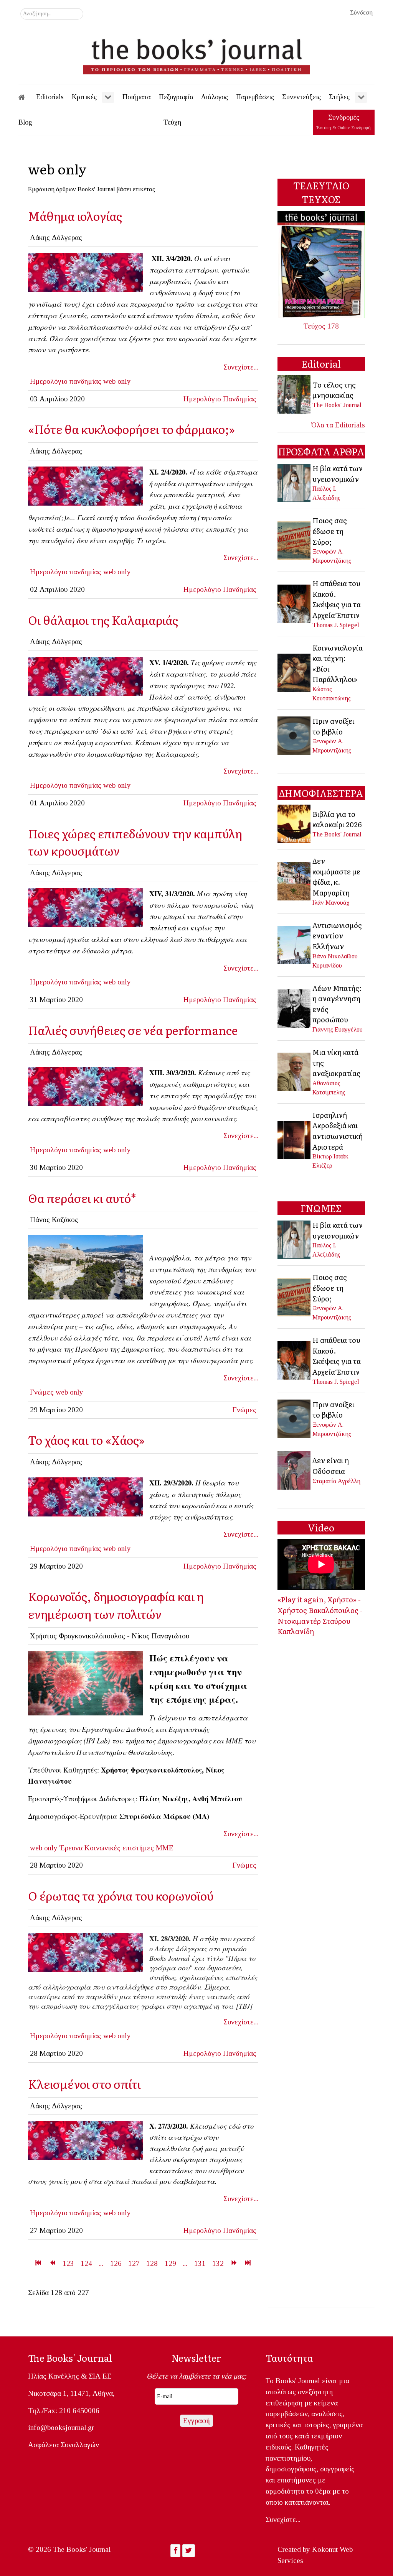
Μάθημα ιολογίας (75, 216)
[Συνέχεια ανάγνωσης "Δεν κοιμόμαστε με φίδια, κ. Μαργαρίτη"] (295, 881)
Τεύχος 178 (321, 326)
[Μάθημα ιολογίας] (86, 272)
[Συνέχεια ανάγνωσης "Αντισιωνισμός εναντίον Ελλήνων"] (295, 944)
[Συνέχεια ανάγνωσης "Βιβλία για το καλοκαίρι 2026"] (295, 823)
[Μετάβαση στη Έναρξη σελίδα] (38, 2263)
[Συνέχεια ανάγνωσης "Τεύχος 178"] (321, 264)
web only (117, 381)
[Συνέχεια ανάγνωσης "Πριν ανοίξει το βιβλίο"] (295, 735)
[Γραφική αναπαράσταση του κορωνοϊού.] (86, 1683)
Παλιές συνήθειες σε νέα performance (133, 1030)
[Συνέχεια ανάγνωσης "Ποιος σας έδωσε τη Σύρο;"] (295, 540)
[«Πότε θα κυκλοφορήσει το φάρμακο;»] (86, 485)
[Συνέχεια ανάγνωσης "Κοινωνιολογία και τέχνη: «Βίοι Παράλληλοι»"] (295, 672)
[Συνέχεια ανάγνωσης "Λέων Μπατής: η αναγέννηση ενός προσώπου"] (295, 1008)
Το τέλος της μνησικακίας (334, 390)
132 (218, 2263)
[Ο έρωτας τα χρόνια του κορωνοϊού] (86, 1952)
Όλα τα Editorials (338, 425)
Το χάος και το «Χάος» (86, 1440)
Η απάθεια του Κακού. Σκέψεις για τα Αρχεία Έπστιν (337, 599)
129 (170, 2263)
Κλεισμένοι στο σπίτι (84, 2084)
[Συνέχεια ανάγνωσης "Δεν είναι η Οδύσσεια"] (295, 1470)
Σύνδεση (361, 12)
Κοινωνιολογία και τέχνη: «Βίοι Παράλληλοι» (338, 663)
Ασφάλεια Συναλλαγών (64, 2445)
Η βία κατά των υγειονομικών (338, 473)
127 (134, 2263)
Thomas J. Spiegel (336, 625)
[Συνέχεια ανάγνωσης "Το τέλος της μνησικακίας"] (295, 394)
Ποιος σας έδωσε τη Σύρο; (330, 531)
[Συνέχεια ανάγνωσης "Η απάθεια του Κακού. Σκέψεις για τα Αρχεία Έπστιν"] (295, 603)
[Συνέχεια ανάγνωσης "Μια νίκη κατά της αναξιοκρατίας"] (295, 1071)
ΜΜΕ (165, 1848)
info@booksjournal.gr (61, 2427)
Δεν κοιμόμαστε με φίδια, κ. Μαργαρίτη (336, 876)
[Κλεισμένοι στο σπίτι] (86, 2140)
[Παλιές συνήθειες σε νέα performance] (86, 1086)
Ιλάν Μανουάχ (331, 903)
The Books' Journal (337, 405)
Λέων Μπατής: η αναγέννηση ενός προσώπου (337, 1004)
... (101, 2263)
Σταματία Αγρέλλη (336, 1481)
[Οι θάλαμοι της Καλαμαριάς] (86, 676)
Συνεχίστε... (241, 367)
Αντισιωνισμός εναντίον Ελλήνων (337, 936)
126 (116, 2263)
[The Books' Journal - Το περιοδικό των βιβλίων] (196, 54)
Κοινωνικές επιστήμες (119, 1848)
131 (200, 2263)
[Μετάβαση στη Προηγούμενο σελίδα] (52, 2263)
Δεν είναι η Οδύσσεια (331, 1465)
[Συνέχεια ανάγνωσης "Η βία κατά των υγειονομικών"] (295, 482)
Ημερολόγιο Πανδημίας (220, 399)
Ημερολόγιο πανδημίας (66, 381)
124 (86, 2263)
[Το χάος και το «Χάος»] (86, 1496)
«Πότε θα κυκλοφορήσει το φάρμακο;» (131, 429)
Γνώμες (42, 1392)
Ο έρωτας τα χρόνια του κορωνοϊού (121, 1895)
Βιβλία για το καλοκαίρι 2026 (337, 819)
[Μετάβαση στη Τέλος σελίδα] (248, 2263)
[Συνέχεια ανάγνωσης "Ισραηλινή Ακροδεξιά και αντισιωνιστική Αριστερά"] (295, 1139)
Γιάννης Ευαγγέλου (338, 1029)
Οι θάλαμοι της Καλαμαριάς (103, 620)
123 (68, 2263)
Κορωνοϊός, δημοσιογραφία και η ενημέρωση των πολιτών (116, 1605)
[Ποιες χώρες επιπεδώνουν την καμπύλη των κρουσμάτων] (86, 907)
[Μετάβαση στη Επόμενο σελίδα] (234, 2263)
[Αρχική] (27, 97)
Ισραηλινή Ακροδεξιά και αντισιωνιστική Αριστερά (338, 1131)
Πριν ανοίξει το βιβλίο (333, 726)
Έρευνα (71, 1848)
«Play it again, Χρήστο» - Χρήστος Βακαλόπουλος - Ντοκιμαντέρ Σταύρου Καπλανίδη (320, 1615)
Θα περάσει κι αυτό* (82, 1198)
